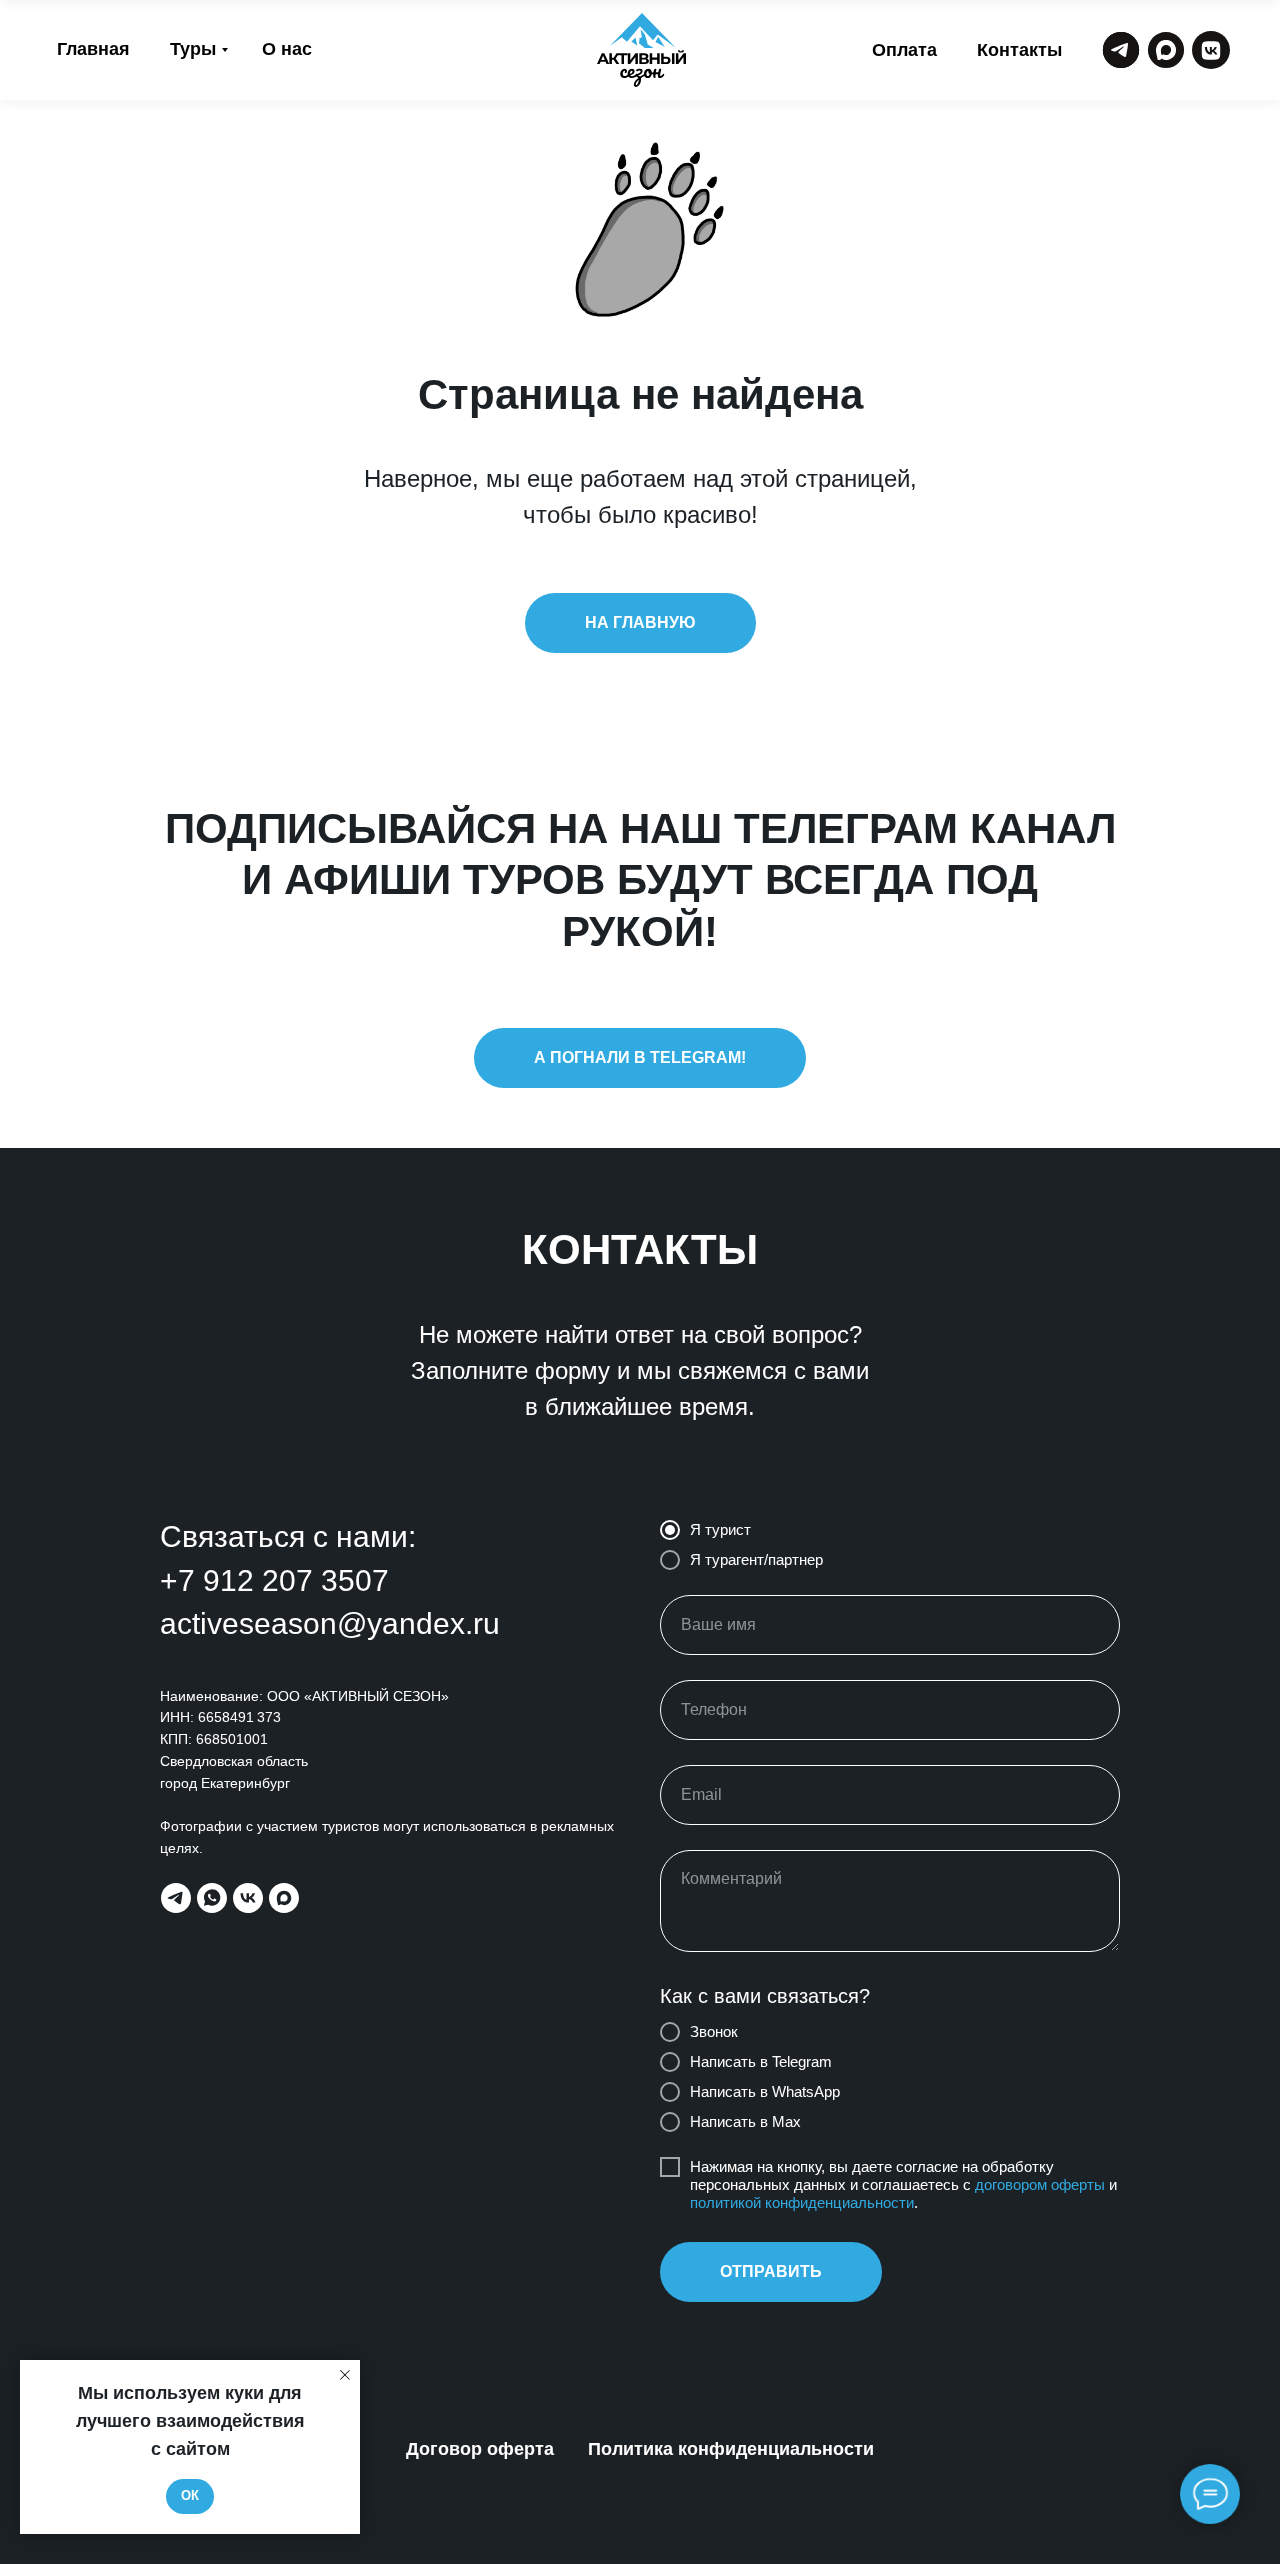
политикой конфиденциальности (802, 2202)
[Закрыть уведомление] (345, 2375)
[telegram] (176, 1898)
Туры (193, 49)
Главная (93, 49)
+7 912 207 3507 (274, 1580)
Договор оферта (480, 2449)
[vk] (248, 1898)
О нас (287, 49)
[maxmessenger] (284, 1898)
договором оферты (1040, 2184)
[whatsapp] (212, 1898)
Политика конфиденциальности (731, 2449)
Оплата (904, 50)
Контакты (1019, 50)
